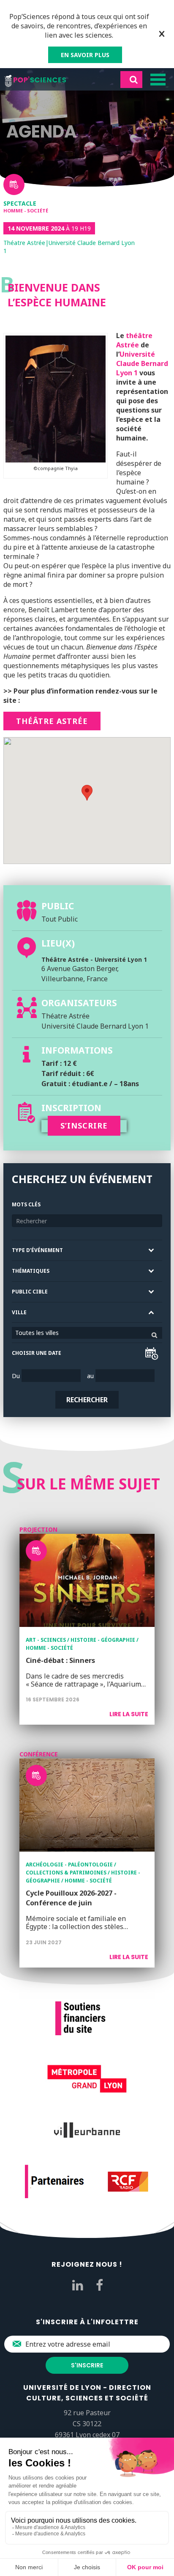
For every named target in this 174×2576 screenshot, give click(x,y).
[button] (87, 793)
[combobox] (87, 1333)
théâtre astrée (52, 721)
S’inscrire (84, 1126)
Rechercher (87, 1400)
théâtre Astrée (134, 340)
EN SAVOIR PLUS (85, 55)
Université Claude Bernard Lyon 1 (142, 363)
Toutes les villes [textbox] (37, 1333)
